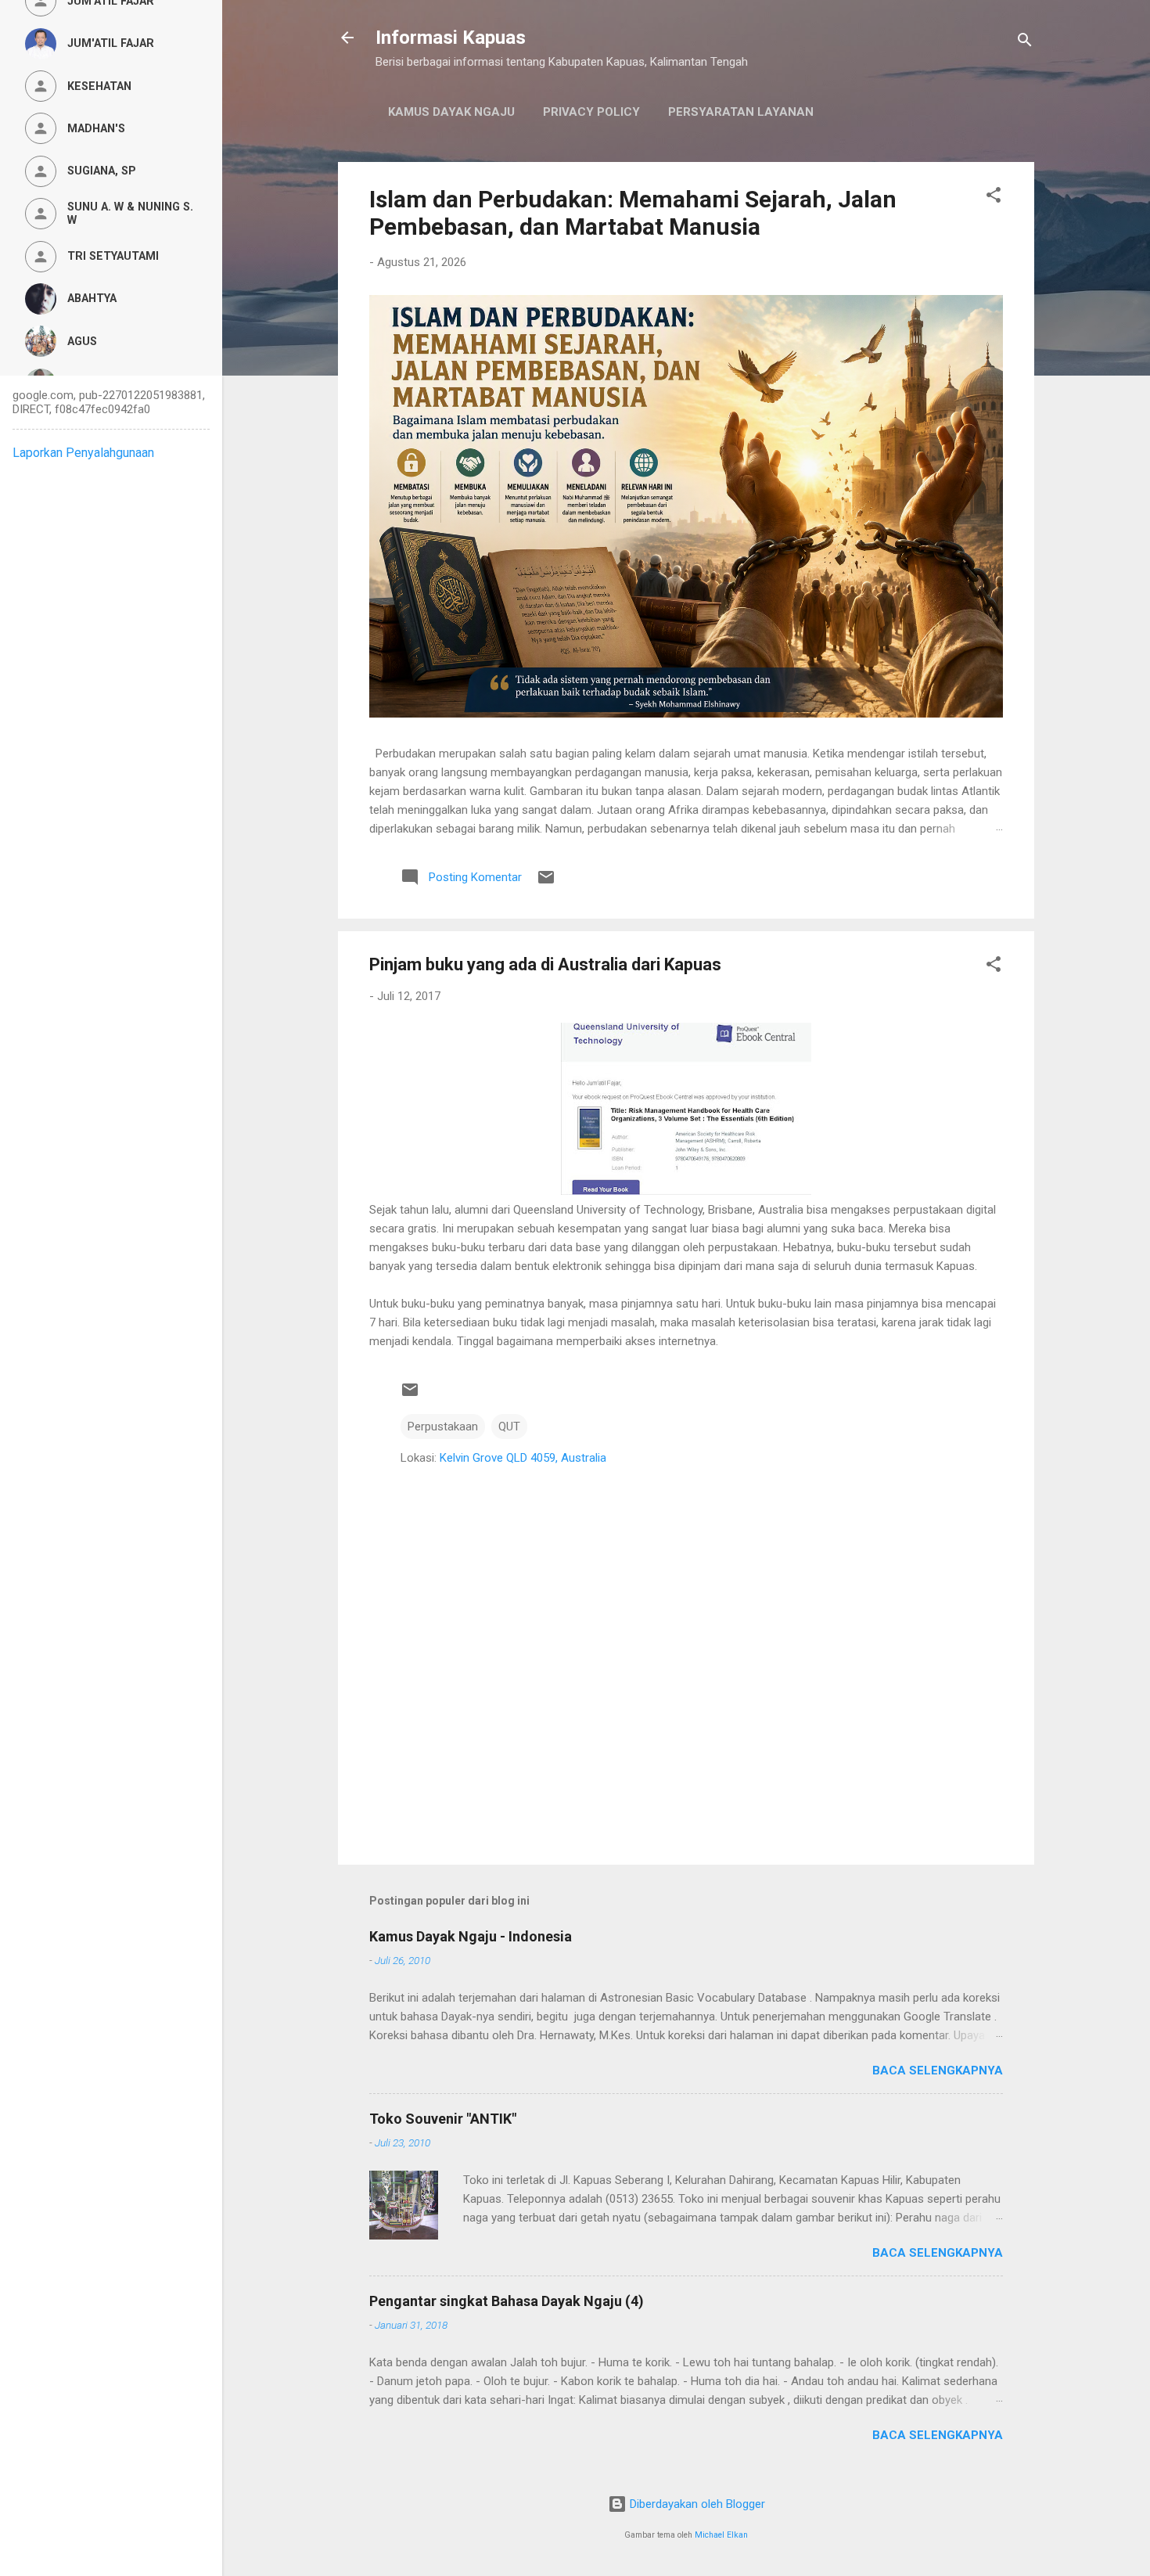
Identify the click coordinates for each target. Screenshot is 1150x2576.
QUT (509, 1427)
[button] (994, 198)
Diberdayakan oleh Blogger (696, 2504)
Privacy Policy (591, 112)
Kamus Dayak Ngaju (451, 112)
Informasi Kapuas (451, 38)
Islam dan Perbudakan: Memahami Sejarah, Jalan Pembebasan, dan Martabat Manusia (633, 213)
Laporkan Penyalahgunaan (83, 453)
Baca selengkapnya (938, 2071)
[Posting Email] (546, 883)
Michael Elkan (721, 2535)
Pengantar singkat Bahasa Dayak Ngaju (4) (507, 2301)
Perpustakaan (443, 1427)
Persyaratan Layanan (741, 112)
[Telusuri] (1025, 43)
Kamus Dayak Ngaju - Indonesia (471, 1936)
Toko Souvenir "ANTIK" (443, 2119)
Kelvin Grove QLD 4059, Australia (523, 1458)
